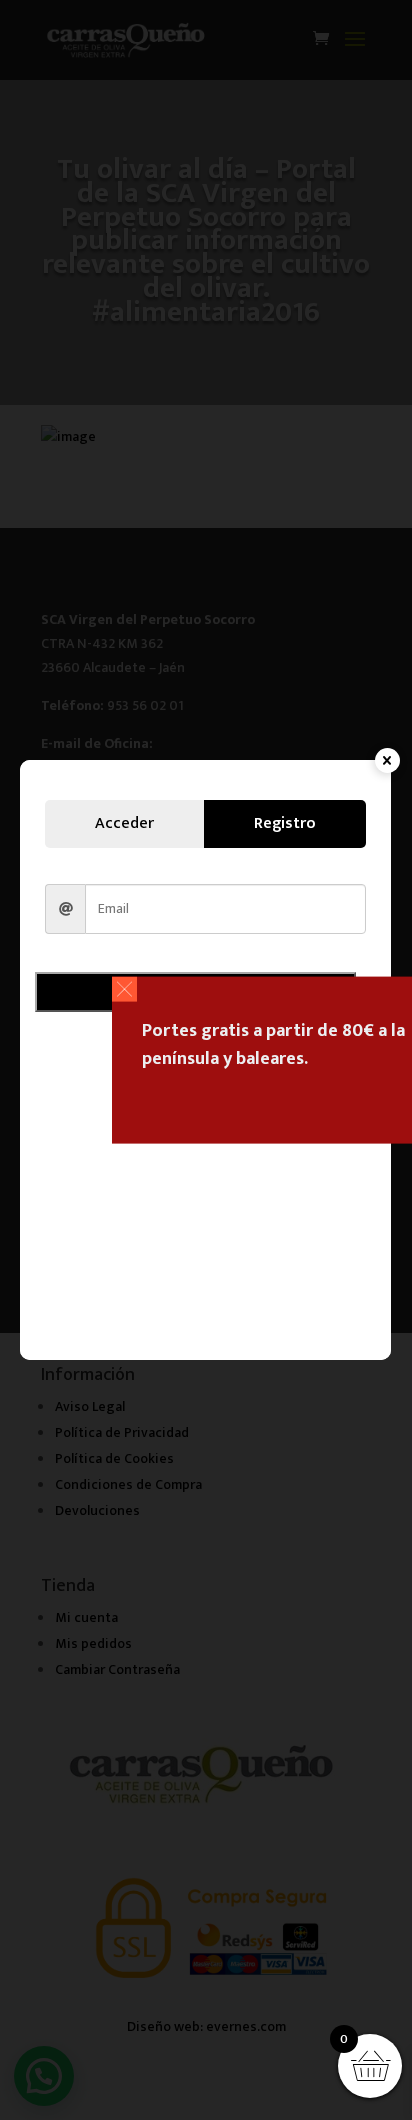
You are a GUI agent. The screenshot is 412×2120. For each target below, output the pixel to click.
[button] (124, 989)
